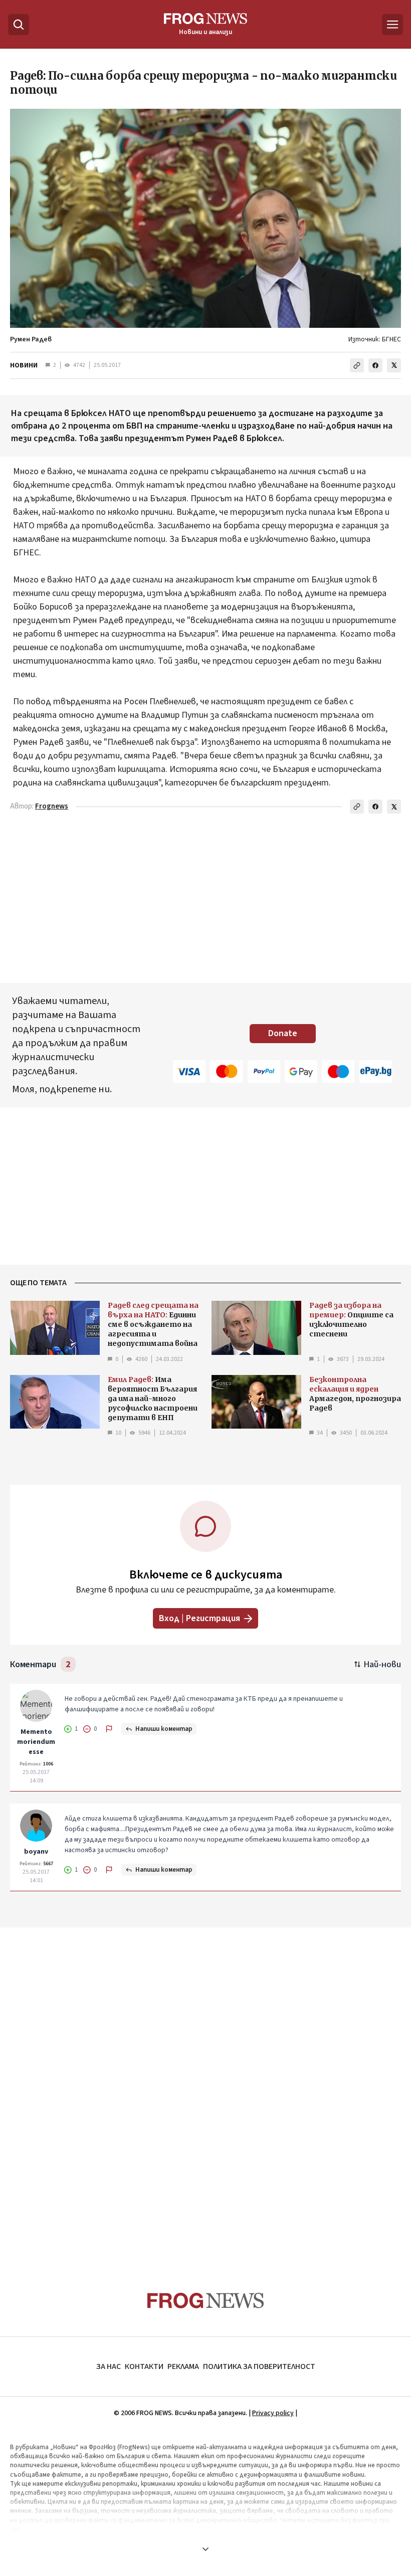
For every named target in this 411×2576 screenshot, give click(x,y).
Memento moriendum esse (36, 1742)
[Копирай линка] (357, 365)
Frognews (52, 806)
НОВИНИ (24, 365)
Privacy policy (273, 2413)
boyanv (36, 1852)
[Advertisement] (205, 2090)
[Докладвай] (109, 1729)
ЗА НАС (109, 2366)
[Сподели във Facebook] (375, 365)
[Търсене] (19, 25)
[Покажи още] (205, 2549)
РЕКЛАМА (183, 2366)
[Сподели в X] (394, 365)
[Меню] (392, 25)
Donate (283, 1033)
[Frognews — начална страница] (206, 2301)
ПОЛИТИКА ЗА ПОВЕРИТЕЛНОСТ (259, 2366)
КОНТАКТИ (144, 2366)
